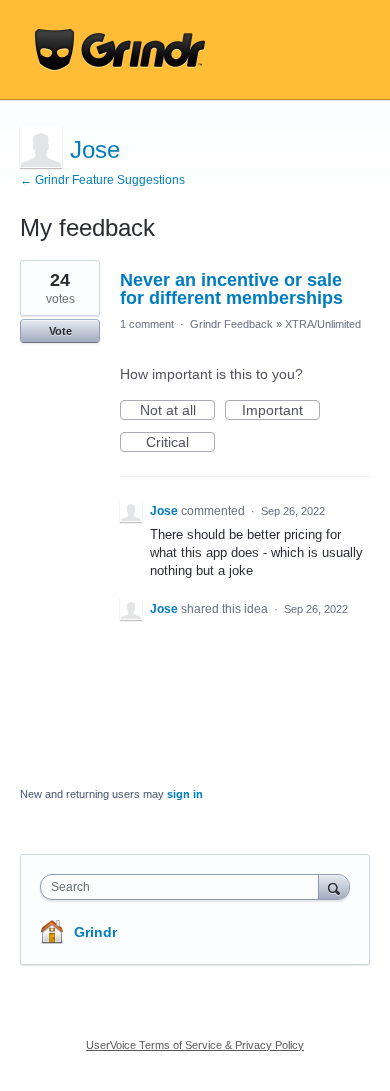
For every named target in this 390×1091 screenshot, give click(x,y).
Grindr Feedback (231, 324)
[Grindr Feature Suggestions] (120, 50)
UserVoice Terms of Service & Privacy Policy (195, 1045)
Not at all (177, 411)
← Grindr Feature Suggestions (102, 180)
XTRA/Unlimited (323, 324)
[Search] (334, 886)
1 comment (147, 324)
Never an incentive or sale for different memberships (231, 289)
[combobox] (184, 887)
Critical (180, 443)
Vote (60, 331)
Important (281, 411)
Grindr (95, 932)
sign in (185, 794)
